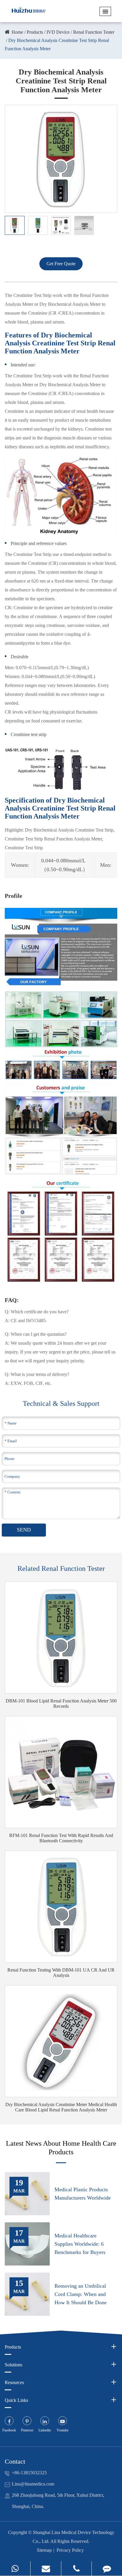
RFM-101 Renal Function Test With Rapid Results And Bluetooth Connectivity (61, 1838)
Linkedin (45, 2430)
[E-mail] (46, 2568)
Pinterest (27, 2430)
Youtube (62, 2430)
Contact (15, 2461)
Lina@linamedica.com (33, 2484)
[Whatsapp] (15, 2568)
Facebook (9, 2430)
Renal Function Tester (94, 32)
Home (17, 32)
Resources (14, 2382)
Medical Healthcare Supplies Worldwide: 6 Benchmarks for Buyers (80, 2244)
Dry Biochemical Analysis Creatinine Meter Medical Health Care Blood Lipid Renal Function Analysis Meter (61, 2107)
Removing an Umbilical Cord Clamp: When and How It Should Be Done (81, 2294)
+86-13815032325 (29, 2473)
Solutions (13, 2365)
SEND (24, 1530)
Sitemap (44, 2550)
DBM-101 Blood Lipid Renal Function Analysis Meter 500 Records (61, 1703)
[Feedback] (107, 2568)
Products (35, 32)
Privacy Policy (70, 2550)
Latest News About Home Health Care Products (61, 2148)
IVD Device (58, 32)
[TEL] (76, 2568)
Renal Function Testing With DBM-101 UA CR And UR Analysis (61, 1973)
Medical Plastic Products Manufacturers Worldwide (83, 2194)
